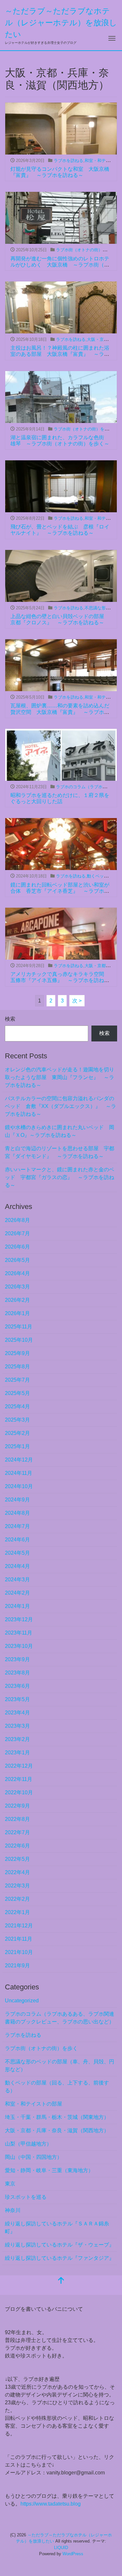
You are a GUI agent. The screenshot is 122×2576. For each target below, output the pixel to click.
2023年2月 (17, 1739)
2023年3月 (17, 1726)
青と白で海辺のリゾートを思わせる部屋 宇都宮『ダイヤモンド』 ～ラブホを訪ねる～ (60, 1152)
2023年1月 (17, 1753)
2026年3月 (17, 1287)
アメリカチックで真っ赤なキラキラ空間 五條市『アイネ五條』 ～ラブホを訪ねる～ (60, 980)
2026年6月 (17, 1247)
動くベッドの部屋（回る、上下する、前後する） (57, 2087)
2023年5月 (17, 1699)
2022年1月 (17, 1912)
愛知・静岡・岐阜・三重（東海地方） (49, 2170)
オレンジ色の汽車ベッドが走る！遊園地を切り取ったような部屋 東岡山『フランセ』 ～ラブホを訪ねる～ (60, 1077)
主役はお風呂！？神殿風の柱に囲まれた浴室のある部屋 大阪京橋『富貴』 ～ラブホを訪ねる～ (60, 354)
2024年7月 (17, 1526)
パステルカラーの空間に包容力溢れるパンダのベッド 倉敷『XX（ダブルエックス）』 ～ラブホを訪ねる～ (61, 1106)
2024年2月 (17, 1593)
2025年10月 (19, 1340)
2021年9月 (17, 1966)
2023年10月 (19, 1646)
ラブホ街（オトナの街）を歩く (86, 250)
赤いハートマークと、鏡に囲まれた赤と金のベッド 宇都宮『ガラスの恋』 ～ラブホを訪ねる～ (60, 1177)
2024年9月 (17, 1500)
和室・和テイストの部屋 (34, 2104)
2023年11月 (19, 1633)
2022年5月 (17, 1859)
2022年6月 (17, 1846)
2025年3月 (17, 1420)
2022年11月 (19, 1779)
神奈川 (13, 2210)
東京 (10, 2184)
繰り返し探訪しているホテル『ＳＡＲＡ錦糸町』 (57, 2228)
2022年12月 (19, 1766)
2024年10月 (19, 1486)
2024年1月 (17, 1606)
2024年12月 (19, 1460)
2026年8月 (17, 1220)
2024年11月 (19, 1473)
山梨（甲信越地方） (28, 2144)
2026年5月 (17, 1260)
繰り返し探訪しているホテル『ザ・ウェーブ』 (60, 2245)
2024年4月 (17, 1566)
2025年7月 (17, 1380)
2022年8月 (17, 1819)
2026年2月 (17, 1300)
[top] (61, 2281)
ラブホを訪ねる (68, 161)
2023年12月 (19, 1619)
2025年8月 (17, 1367)
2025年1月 (17, 1446)
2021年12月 (19, 1926)
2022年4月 (17, 1872)
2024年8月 (17, 1513)
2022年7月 (17, 1832)
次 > (77, 1001)
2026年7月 (17, 1233)
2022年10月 (19, 1792)
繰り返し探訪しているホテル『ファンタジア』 (60, 2258)
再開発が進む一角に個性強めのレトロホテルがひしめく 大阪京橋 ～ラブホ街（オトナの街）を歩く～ (60, 265)
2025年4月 (17, 1406)
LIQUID (61, 2548)
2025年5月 (17, 1393)
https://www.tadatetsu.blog (51, 2504)
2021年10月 (19, 1952)
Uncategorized (22, 2001)
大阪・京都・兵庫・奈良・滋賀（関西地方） (57, 2130)
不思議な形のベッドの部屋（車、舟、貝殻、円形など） (60, 2066)
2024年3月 (17, 1580)
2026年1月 (17, 1313)
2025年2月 (17, 1433)
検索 (10, 1019)
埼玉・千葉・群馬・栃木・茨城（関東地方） (57, 2117)
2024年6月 (17, 1540)
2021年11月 (19, 1939)
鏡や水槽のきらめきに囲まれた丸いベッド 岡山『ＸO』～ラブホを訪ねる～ (60, 1131)
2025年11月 (19, 1327)
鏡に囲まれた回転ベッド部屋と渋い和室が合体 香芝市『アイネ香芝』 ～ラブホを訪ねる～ (60, 891)
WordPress (73, 2554)
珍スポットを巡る (26, 2197)
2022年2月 (17, 1899)
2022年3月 (17, 1886)
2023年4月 (17, 1713)
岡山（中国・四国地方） (34, 2157)
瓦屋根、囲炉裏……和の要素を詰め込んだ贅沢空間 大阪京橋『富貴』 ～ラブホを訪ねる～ (60, 712)
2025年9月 (17, 1353)
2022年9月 (17, 1806)
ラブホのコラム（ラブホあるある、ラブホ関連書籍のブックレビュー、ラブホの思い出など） (60, 2018)
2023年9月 (17, 1659)
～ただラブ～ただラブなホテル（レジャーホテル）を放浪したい (61, 23)
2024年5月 (17, 1553)
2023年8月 (17, 1673)
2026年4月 (17, 1273)
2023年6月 (17, 1686)
